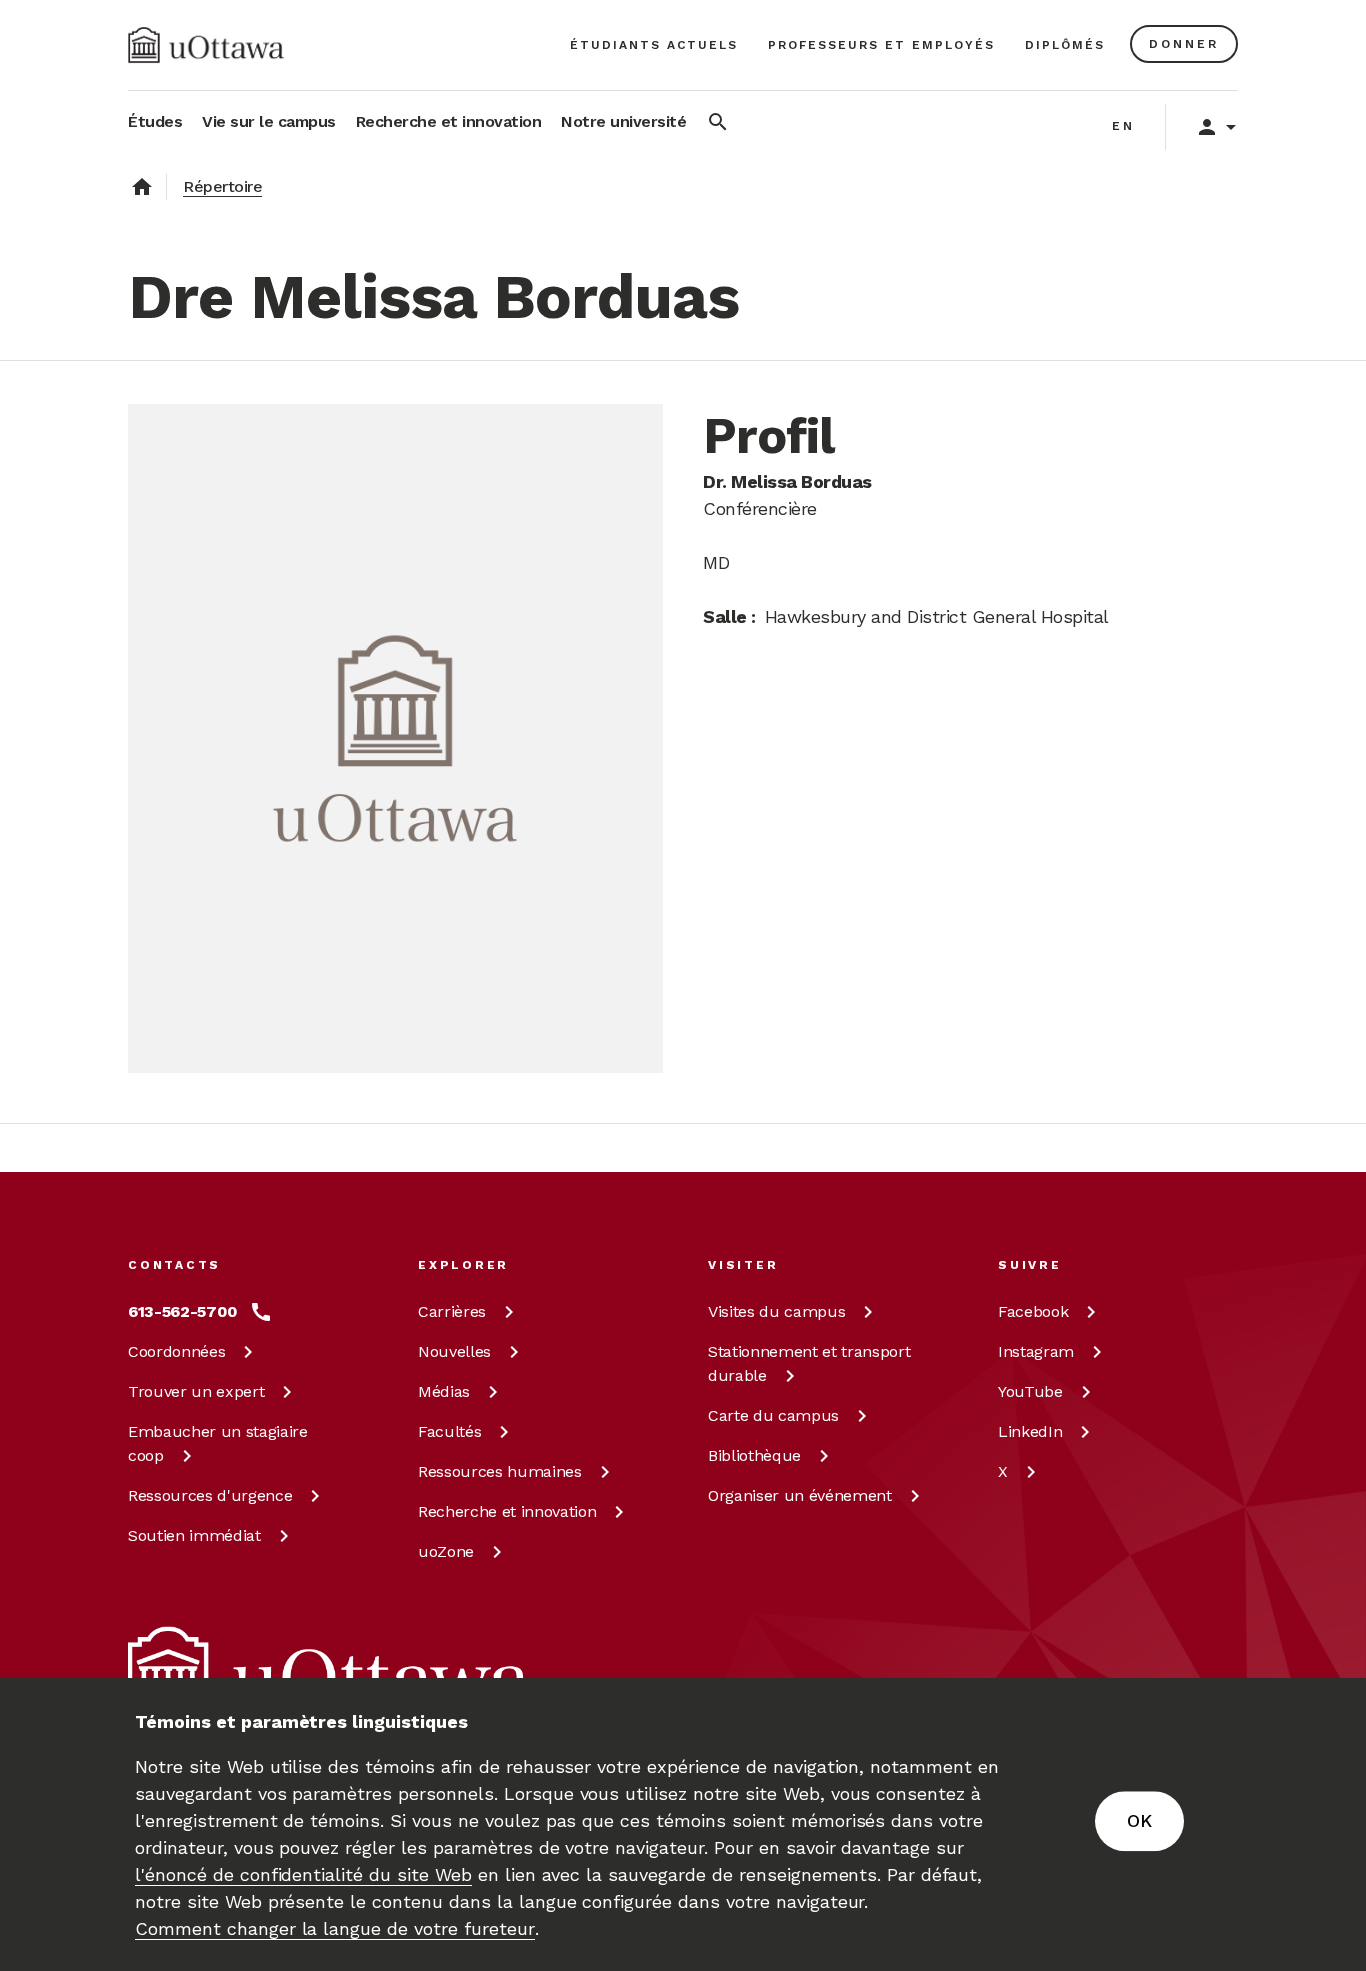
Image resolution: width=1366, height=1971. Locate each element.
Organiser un (800, 1495)
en (1123, 126)
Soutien (194, 1535)
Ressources (210, 1495)
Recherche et (507, 1511)
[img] (206, 45)
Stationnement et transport (809, 1363)
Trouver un (196, 1391)
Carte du (773, 1415)
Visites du (776, 1311)
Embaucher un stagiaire (218, 1443)
